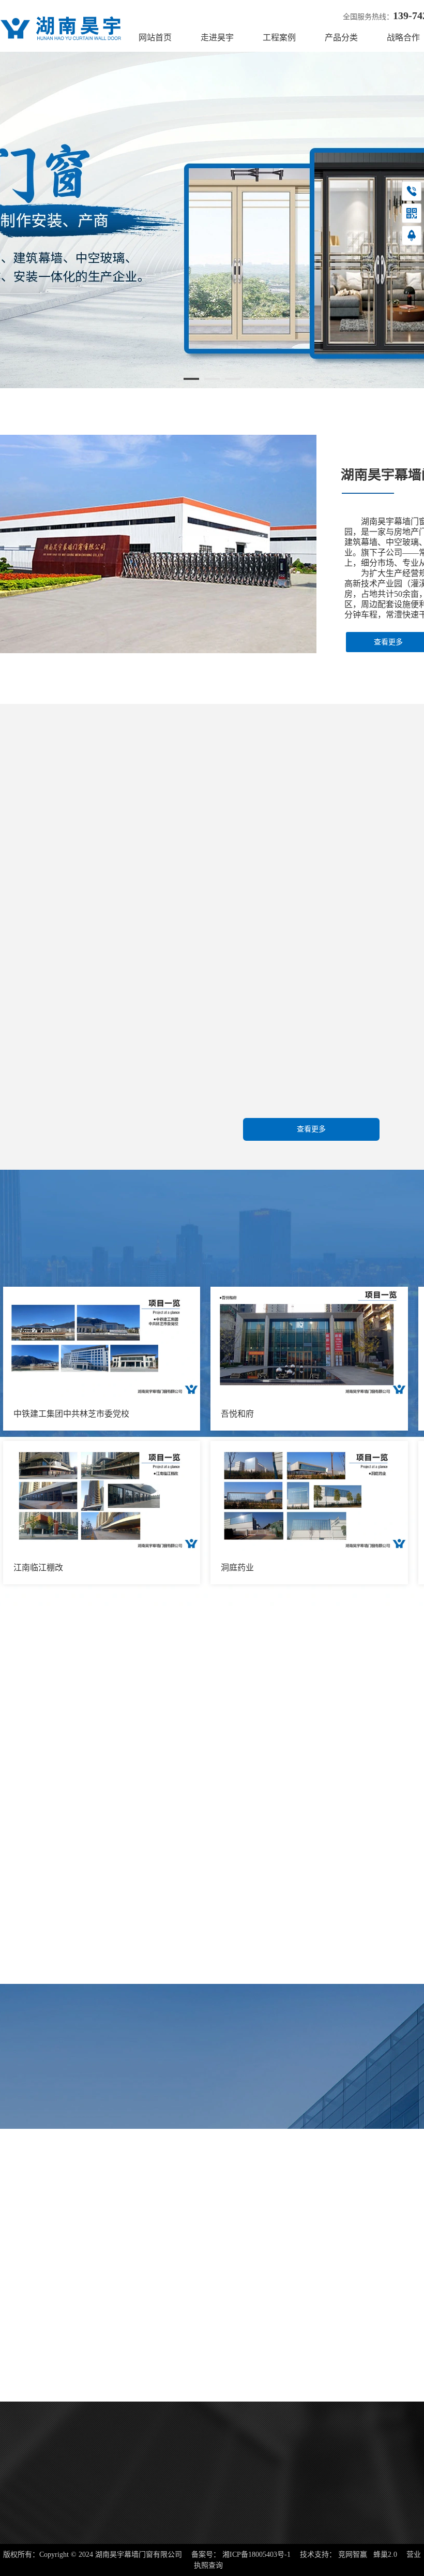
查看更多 (311, 1129)
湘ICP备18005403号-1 (256, 2555)
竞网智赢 (353, 2555)
